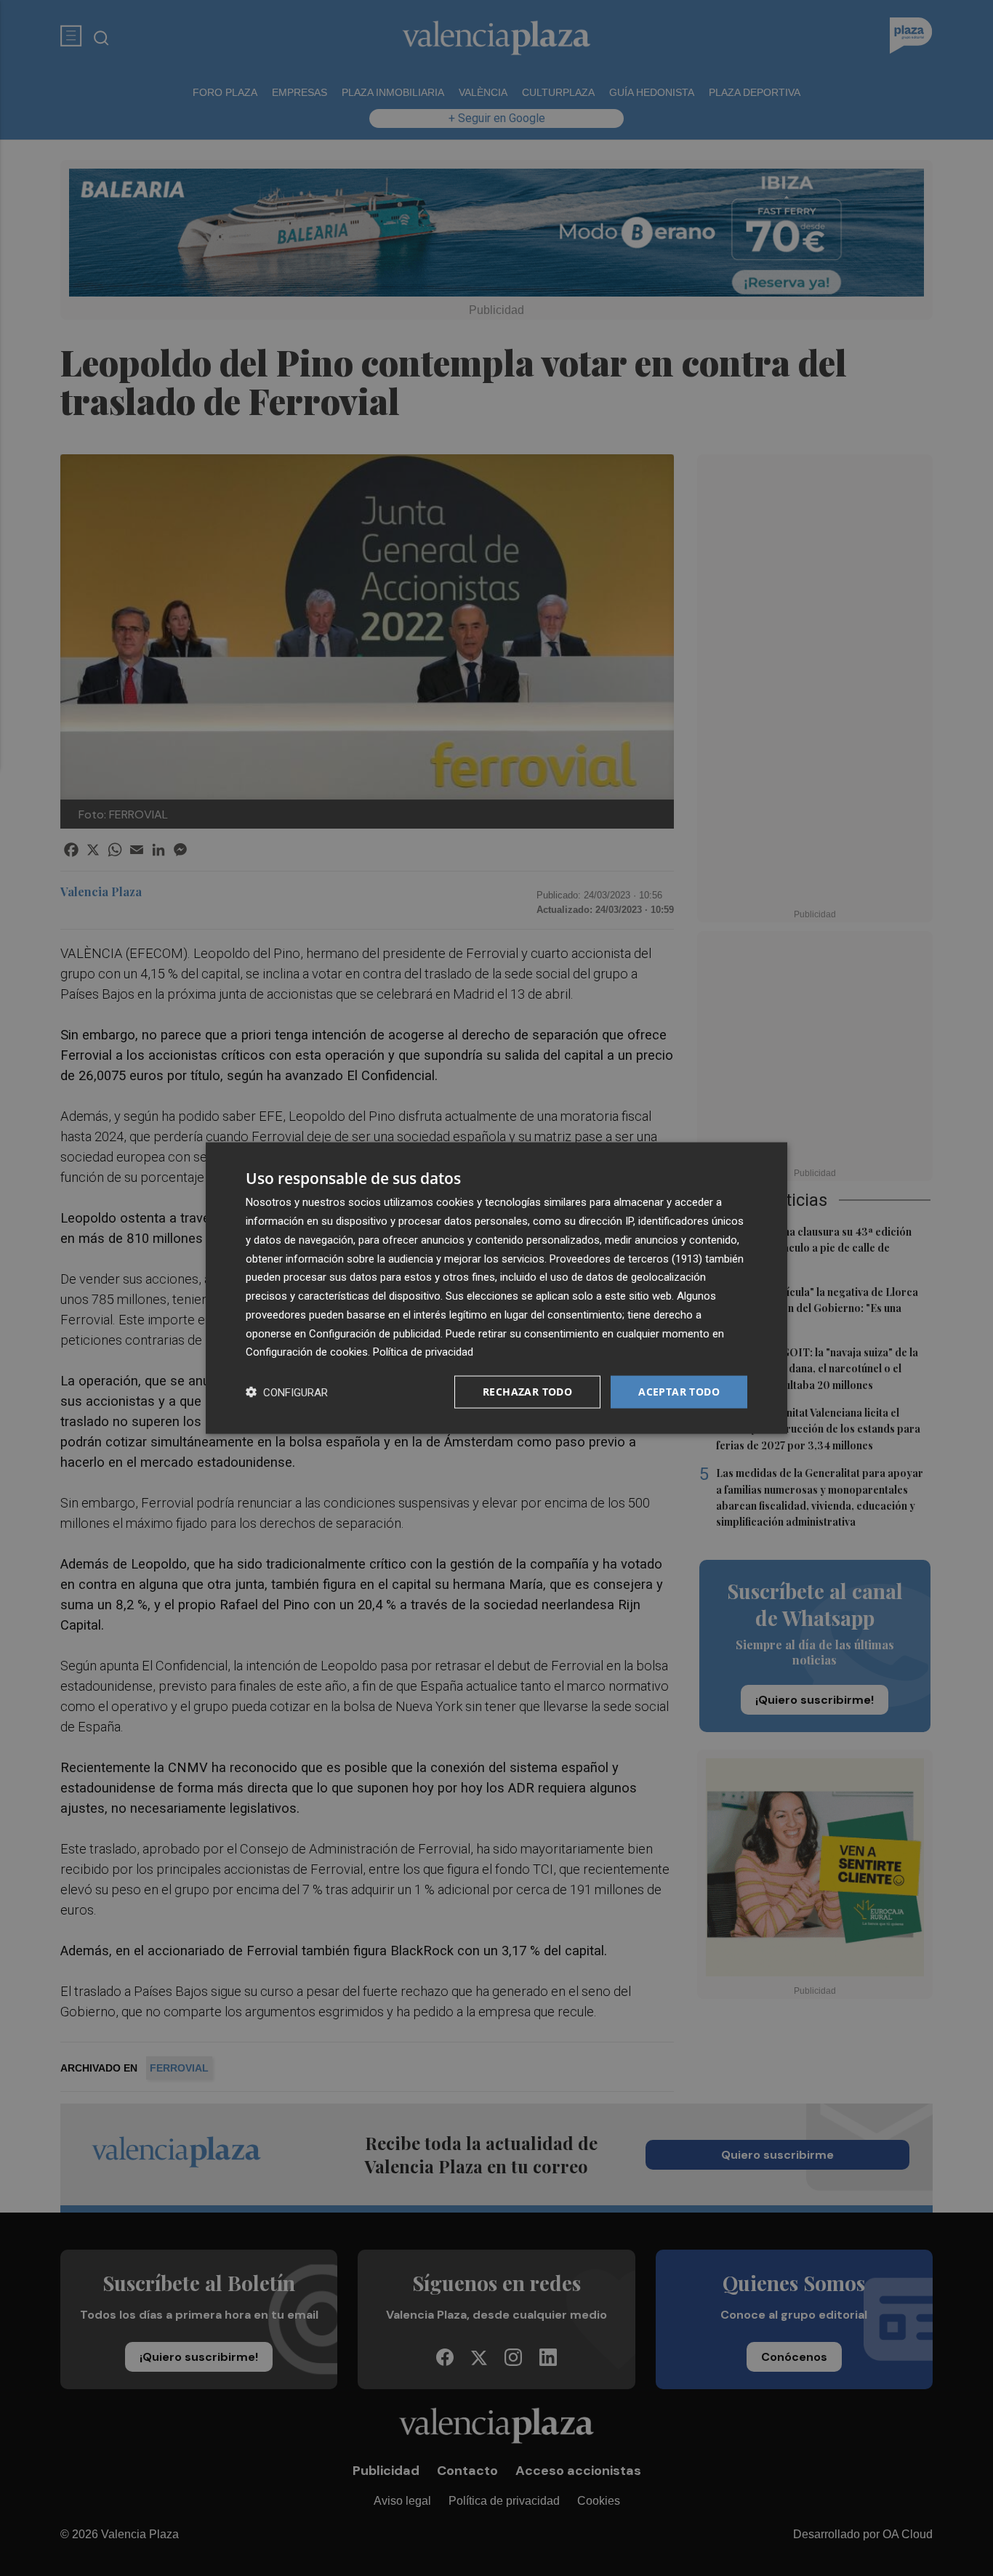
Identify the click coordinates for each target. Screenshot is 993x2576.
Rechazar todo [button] (527, 1392)
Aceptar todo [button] (679, 1392)
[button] (287, 1392)
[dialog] (496, 1288)
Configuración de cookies (307, 1352)
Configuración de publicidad (375, 1333)
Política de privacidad (423, 1352)
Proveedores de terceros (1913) (626, 1258)
